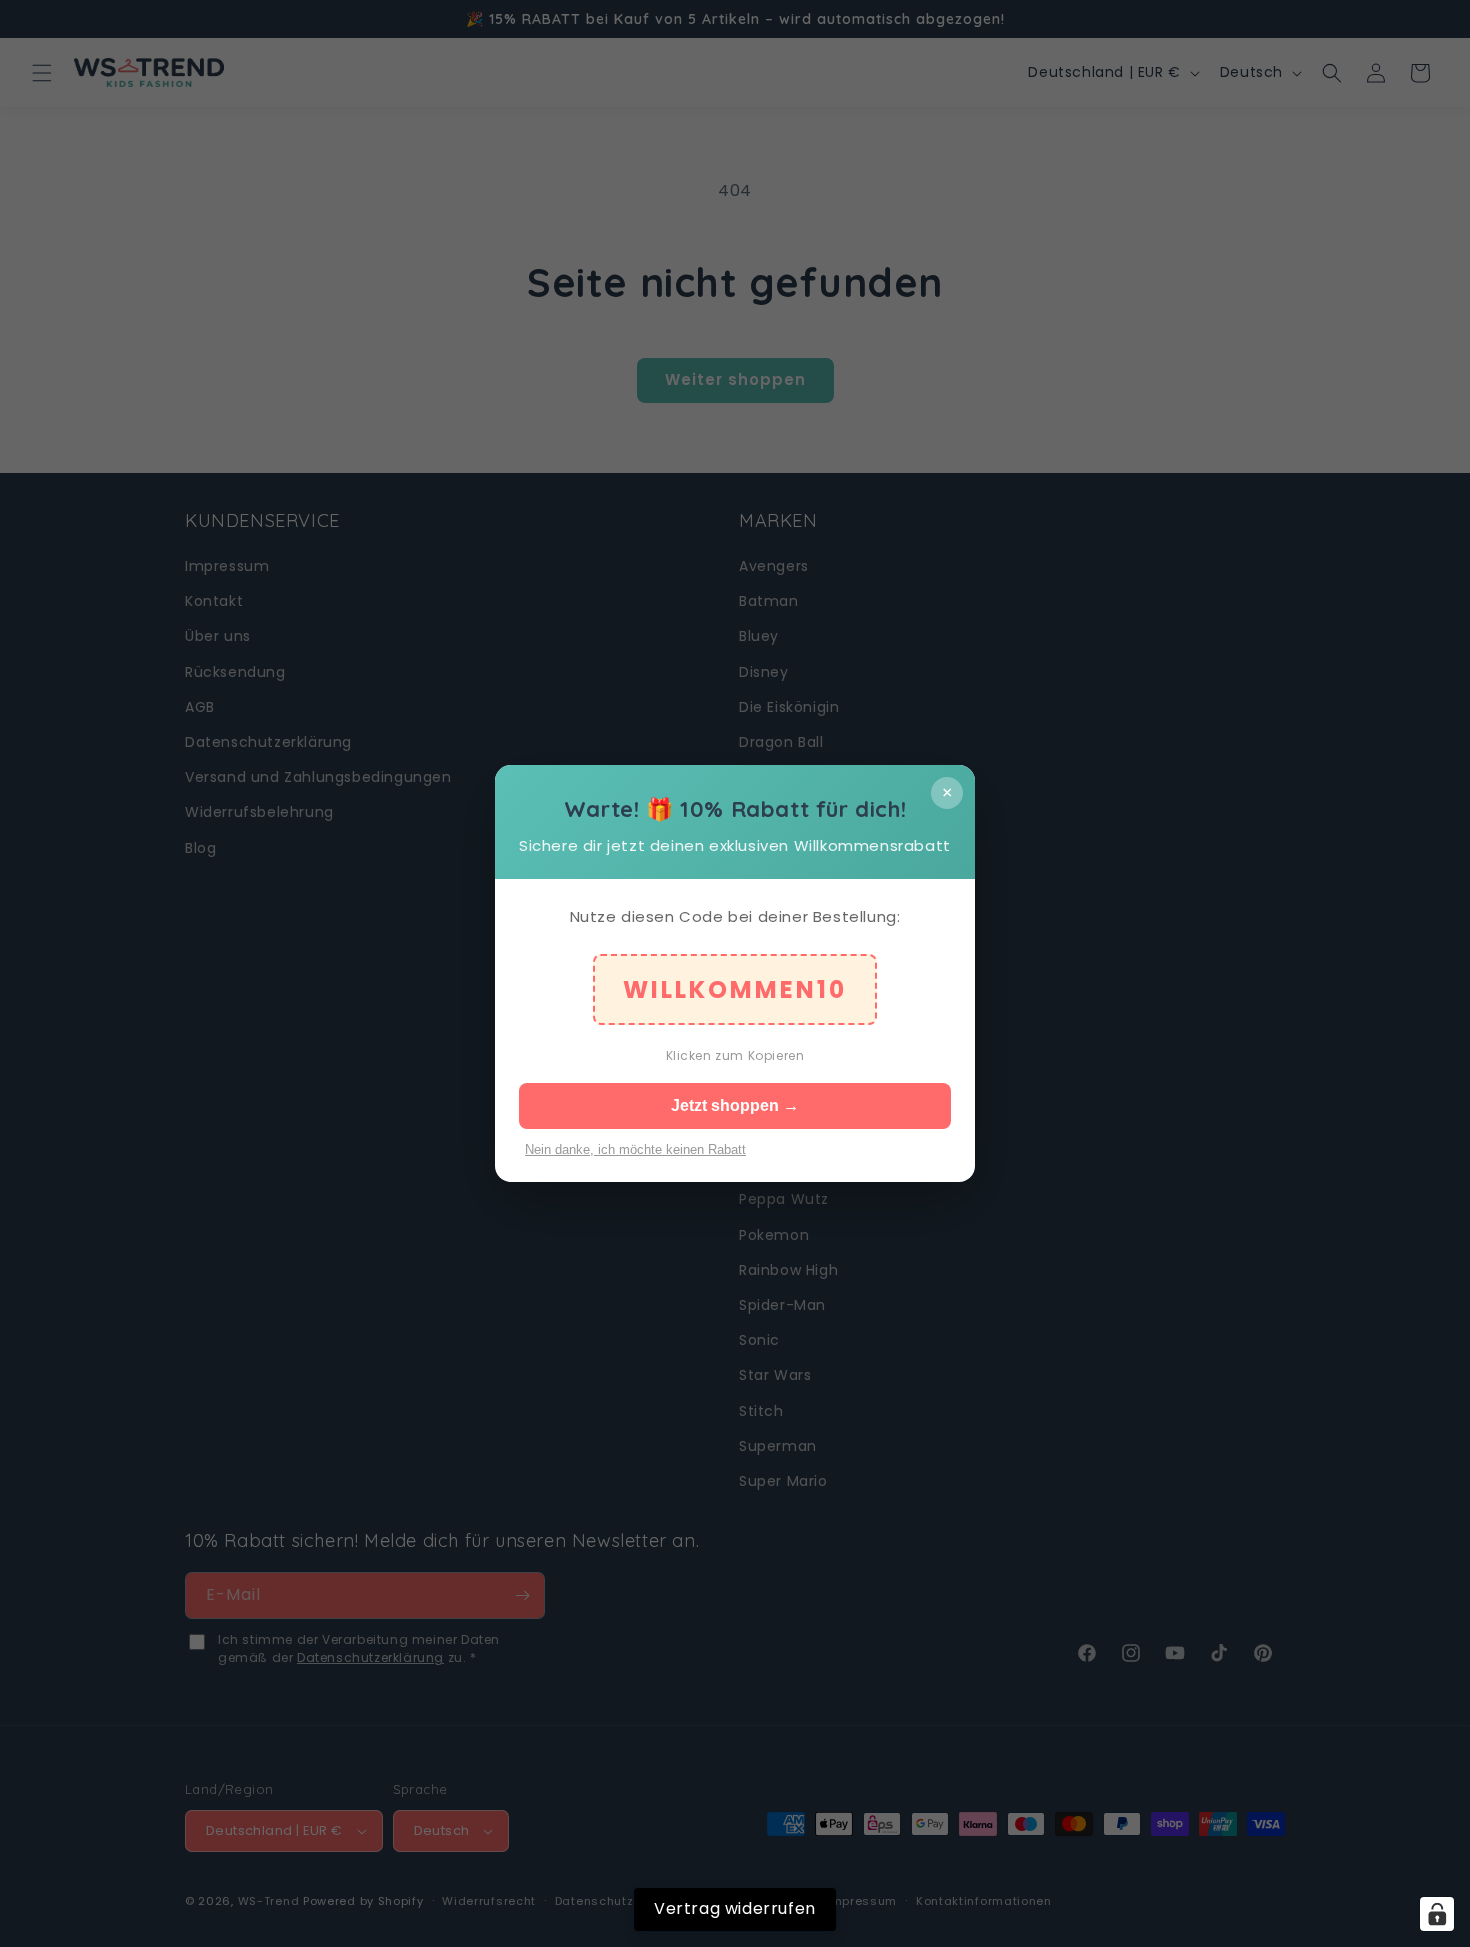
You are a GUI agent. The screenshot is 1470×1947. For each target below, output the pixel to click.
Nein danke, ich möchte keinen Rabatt (635, 1149)
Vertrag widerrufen (735, 1908)
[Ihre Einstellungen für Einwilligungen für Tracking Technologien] (1437, 1914)
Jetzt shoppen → (735, 1105)
